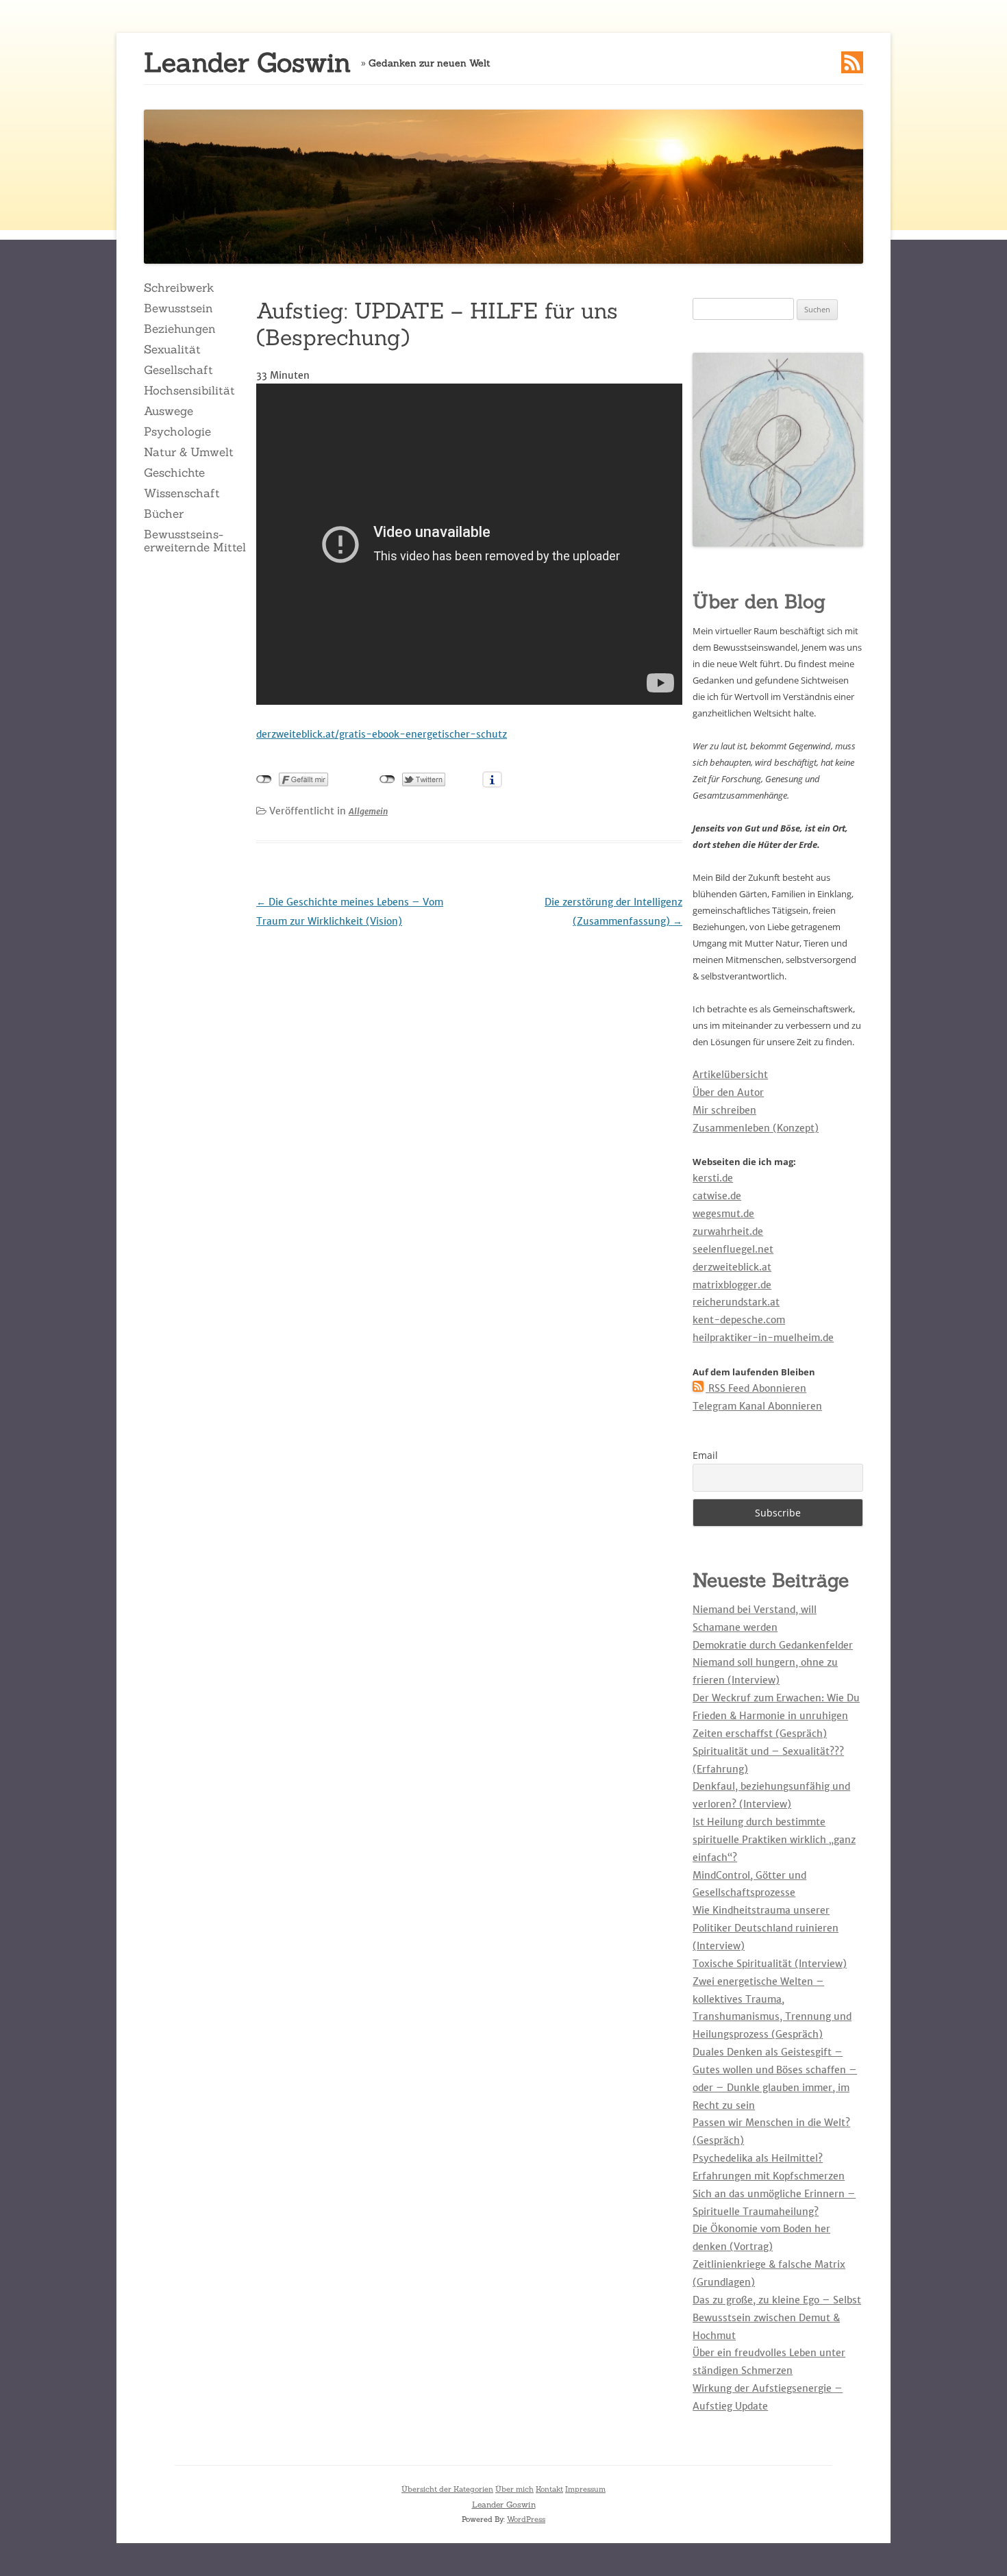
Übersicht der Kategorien (447, 2489)
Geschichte (174, 473)
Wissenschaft (182, 493)
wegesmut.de (723, 1214)
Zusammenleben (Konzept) (756, 1128)
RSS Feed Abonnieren (756, 1388)
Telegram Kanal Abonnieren (757, 1406)
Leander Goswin (247, 63)
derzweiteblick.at (732, 1267)
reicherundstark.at (736, 1302)
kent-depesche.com (739, 1320)
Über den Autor (728, 1092)
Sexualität (172, 349)
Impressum (585, 2489)
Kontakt (549, 2489)
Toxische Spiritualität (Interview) (770, 1964)
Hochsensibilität (189, 390)
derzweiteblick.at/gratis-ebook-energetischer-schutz (382, 734)
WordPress (526, 2519)
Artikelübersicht (730, 1075)
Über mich (514, 2489)
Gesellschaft (178, 370)
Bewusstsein (178, 308)
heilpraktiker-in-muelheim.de (763, 1338)
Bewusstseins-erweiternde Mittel (195, 540)
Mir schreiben (724, 1110)
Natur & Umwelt (189, 452)
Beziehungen (180, 329)
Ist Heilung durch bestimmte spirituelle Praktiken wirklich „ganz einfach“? (774, 1840)
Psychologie (177, 432)
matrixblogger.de (732, 1285)
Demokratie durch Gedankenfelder (773, 1645)
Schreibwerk (179, 288)
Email (705, 1455)
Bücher (164, 514)
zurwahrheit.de (728, 1231)
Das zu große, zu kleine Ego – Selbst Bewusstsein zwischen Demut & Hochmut (777, 2318)
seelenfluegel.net (733, 1249)
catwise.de (717, 1196)
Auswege (169, 411)
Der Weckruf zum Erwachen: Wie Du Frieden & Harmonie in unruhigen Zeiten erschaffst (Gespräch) (776, 1716)
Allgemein (368, 811)
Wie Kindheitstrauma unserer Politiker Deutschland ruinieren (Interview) (766, 1928)
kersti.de (713, 1178)
